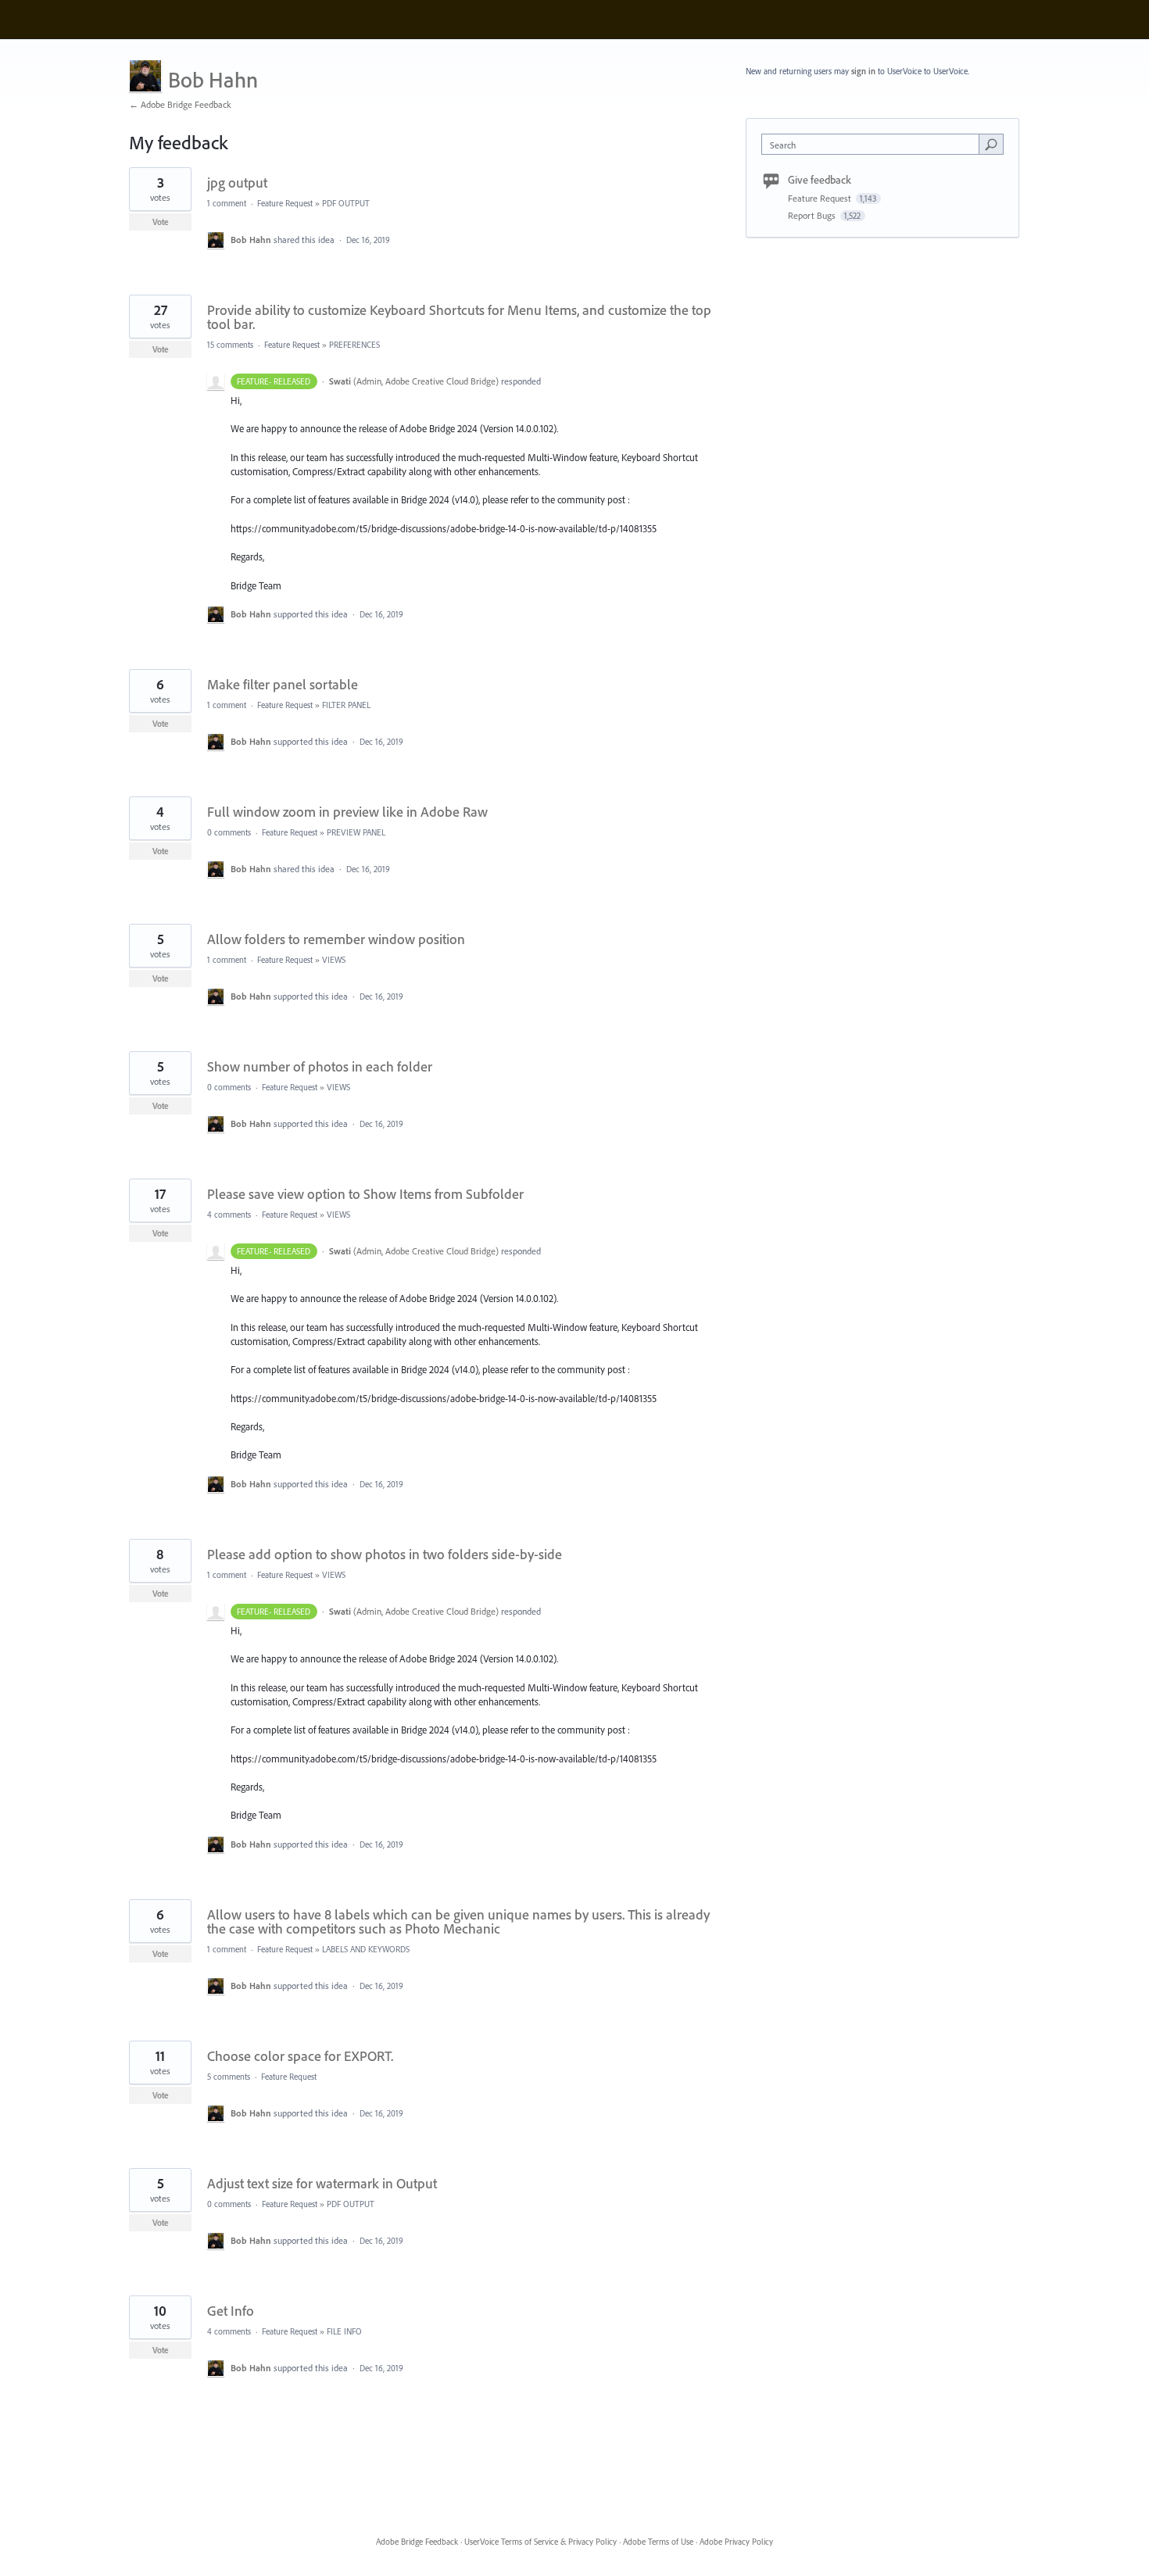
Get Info (231, 2311)
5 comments (229, 2077)
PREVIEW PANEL (356, 832)
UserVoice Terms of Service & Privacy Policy (540, 2542)
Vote (161, 222)
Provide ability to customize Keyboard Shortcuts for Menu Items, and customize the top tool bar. (459, 317)
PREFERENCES (354, 345)
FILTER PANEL (346, 705)
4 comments (229, 1215)
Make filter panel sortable (283, 684)
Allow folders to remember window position (336, 939)
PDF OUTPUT (346, 203)
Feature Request (285, 203)
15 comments (230, 345)
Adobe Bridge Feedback (417, 2542)
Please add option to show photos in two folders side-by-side (385, 1554)
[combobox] (874, 144)
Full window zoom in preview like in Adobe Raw (347, 812)
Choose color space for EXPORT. (300, 2056)
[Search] (991, 144)
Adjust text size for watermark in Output (322, 2183)
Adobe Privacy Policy (736, 2542)
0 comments (229, 832)
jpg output (237, 182)
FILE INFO (344, 2331)
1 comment (227, 203)
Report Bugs (813, 215)
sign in (863, 71)
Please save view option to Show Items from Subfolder (365, 1194)
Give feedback (820, 180)
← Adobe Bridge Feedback (180, 104)
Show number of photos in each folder (320, 1066)
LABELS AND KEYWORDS (366, 1949)
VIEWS (334, 960)
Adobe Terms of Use (658, 2542)
